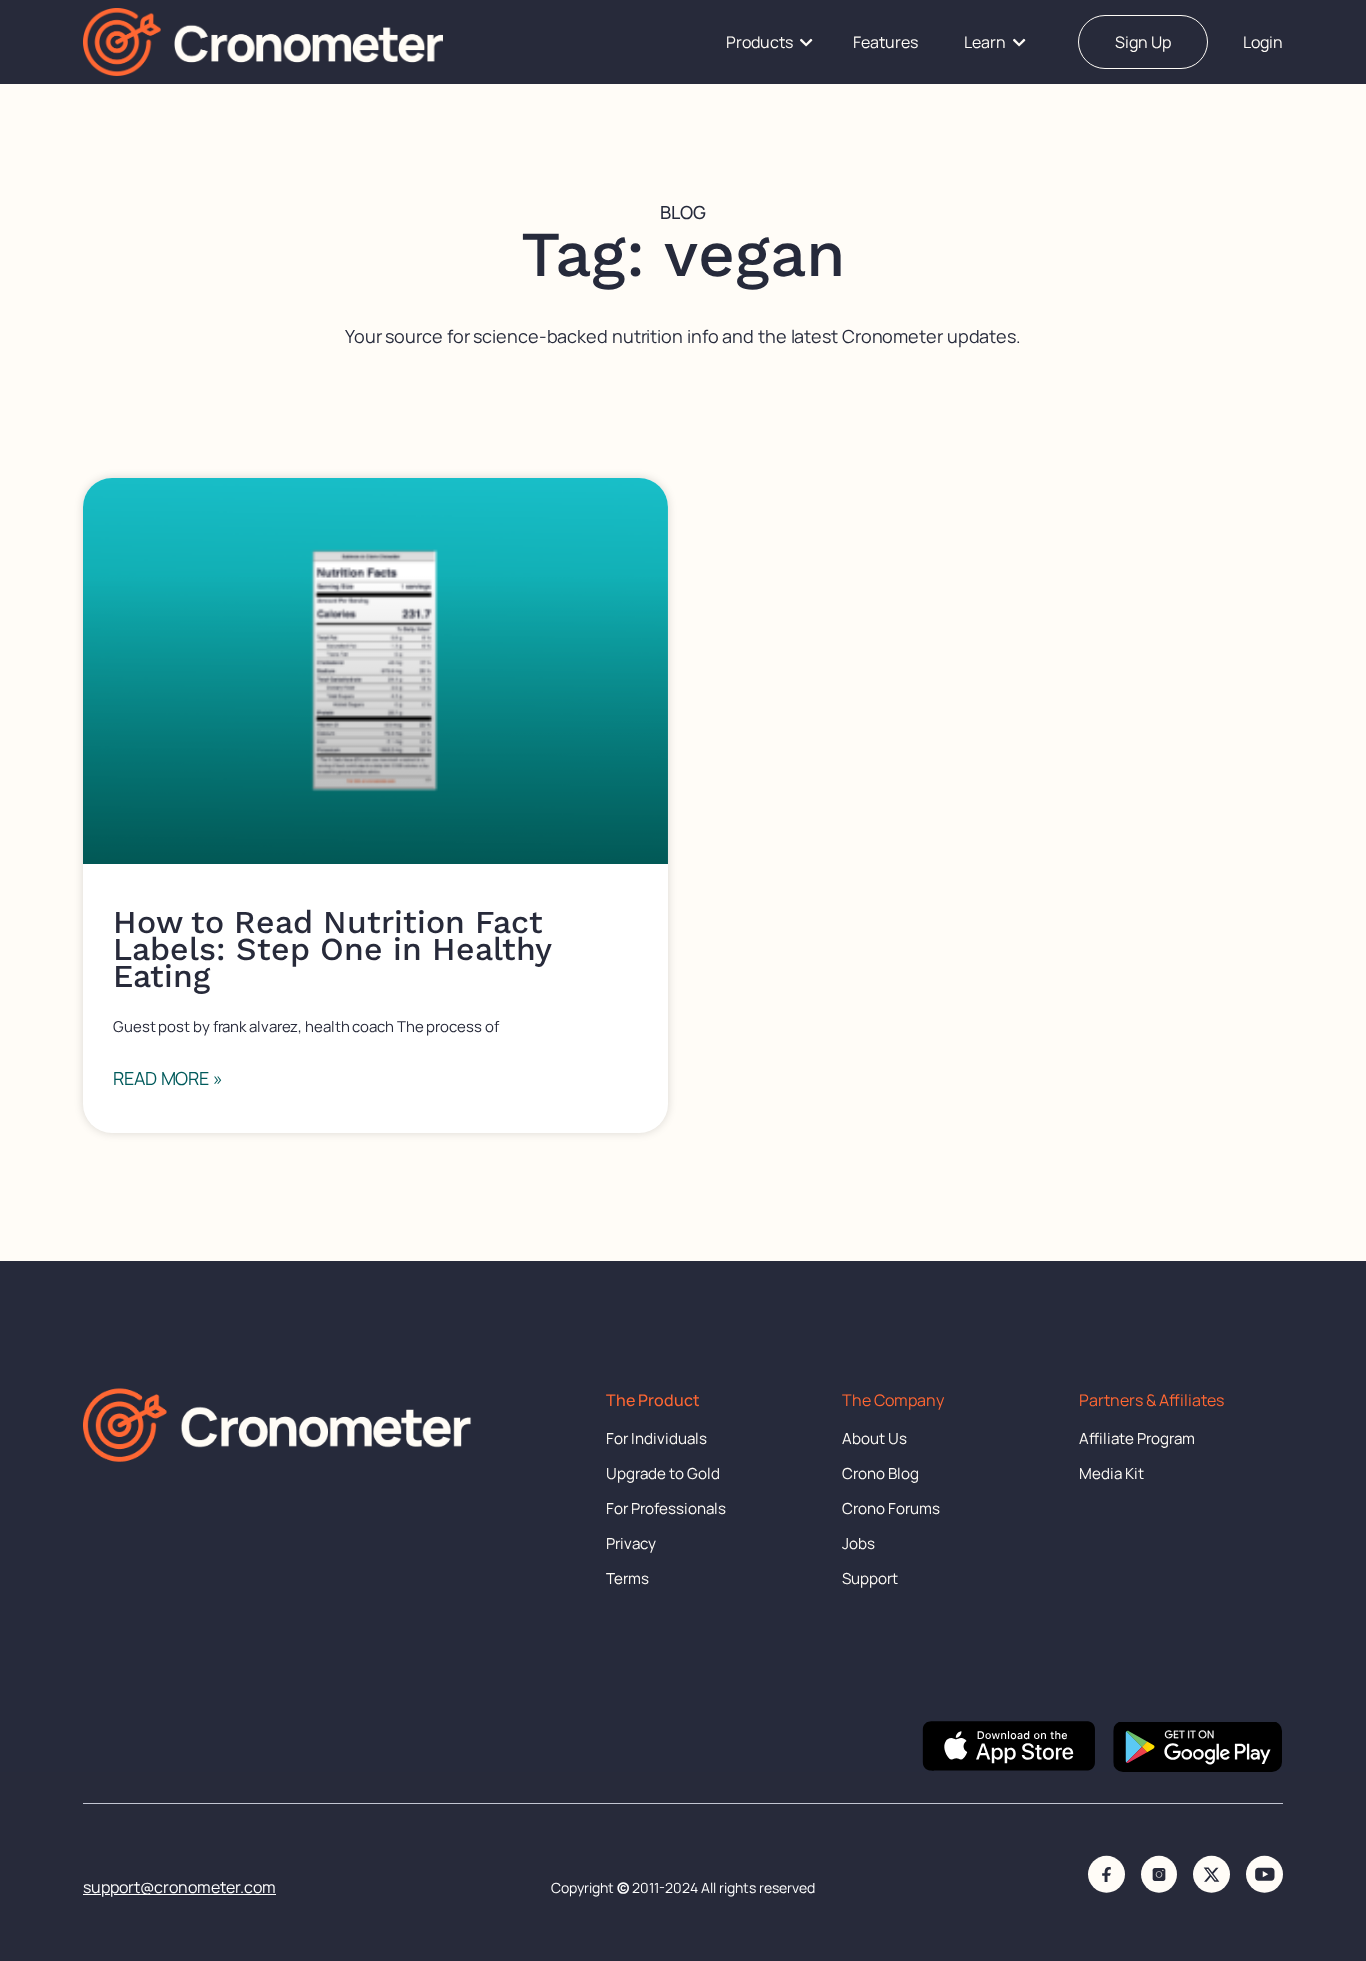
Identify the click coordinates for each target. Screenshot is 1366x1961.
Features (885, 42)
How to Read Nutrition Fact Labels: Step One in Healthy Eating (332, 949)
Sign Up (1143, 42)
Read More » (168, 1078)
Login (1263, 42)
